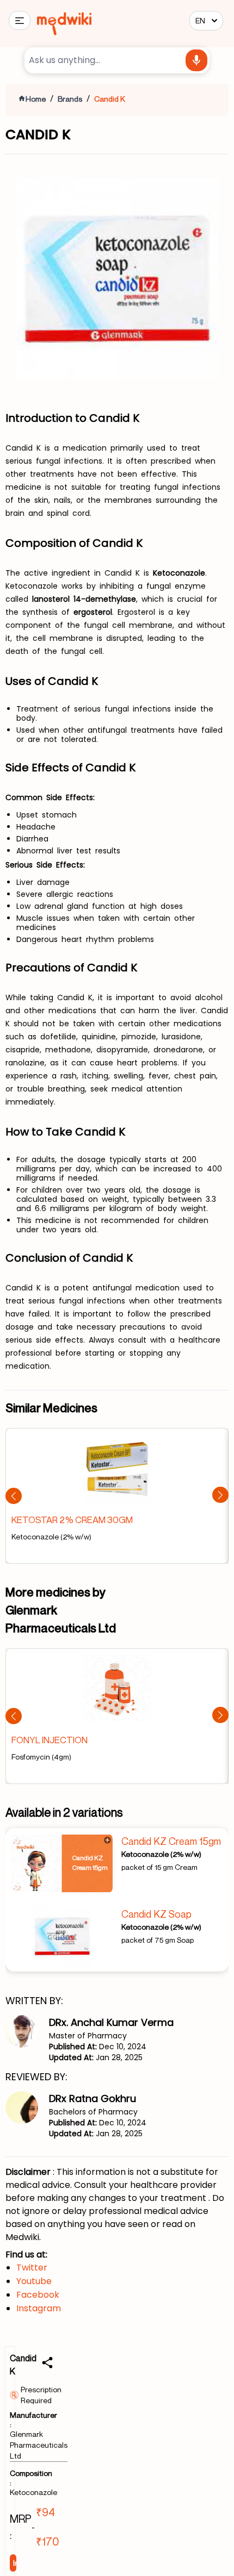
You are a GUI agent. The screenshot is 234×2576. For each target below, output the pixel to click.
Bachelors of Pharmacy (93, 2112)
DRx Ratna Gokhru (93, 2098)
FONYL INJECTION (50, 1740)
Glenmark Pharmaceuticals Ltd (39, 2445)
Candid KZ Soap (156, 1914)
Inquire (15, 2563)
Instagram (39, 2308)
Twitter (32, 2268)
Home (36, 99)
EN (200, 20)
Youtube (34, 2281)
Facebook (38, 2295)
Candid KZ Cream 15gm (171, 1841)
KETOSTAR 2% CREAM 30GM (72, 1520)
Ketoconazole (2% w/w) (161, 1854)
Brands (70, 99)
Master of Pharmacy (88, 2036)
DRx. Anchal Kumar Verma (111, 2022)
